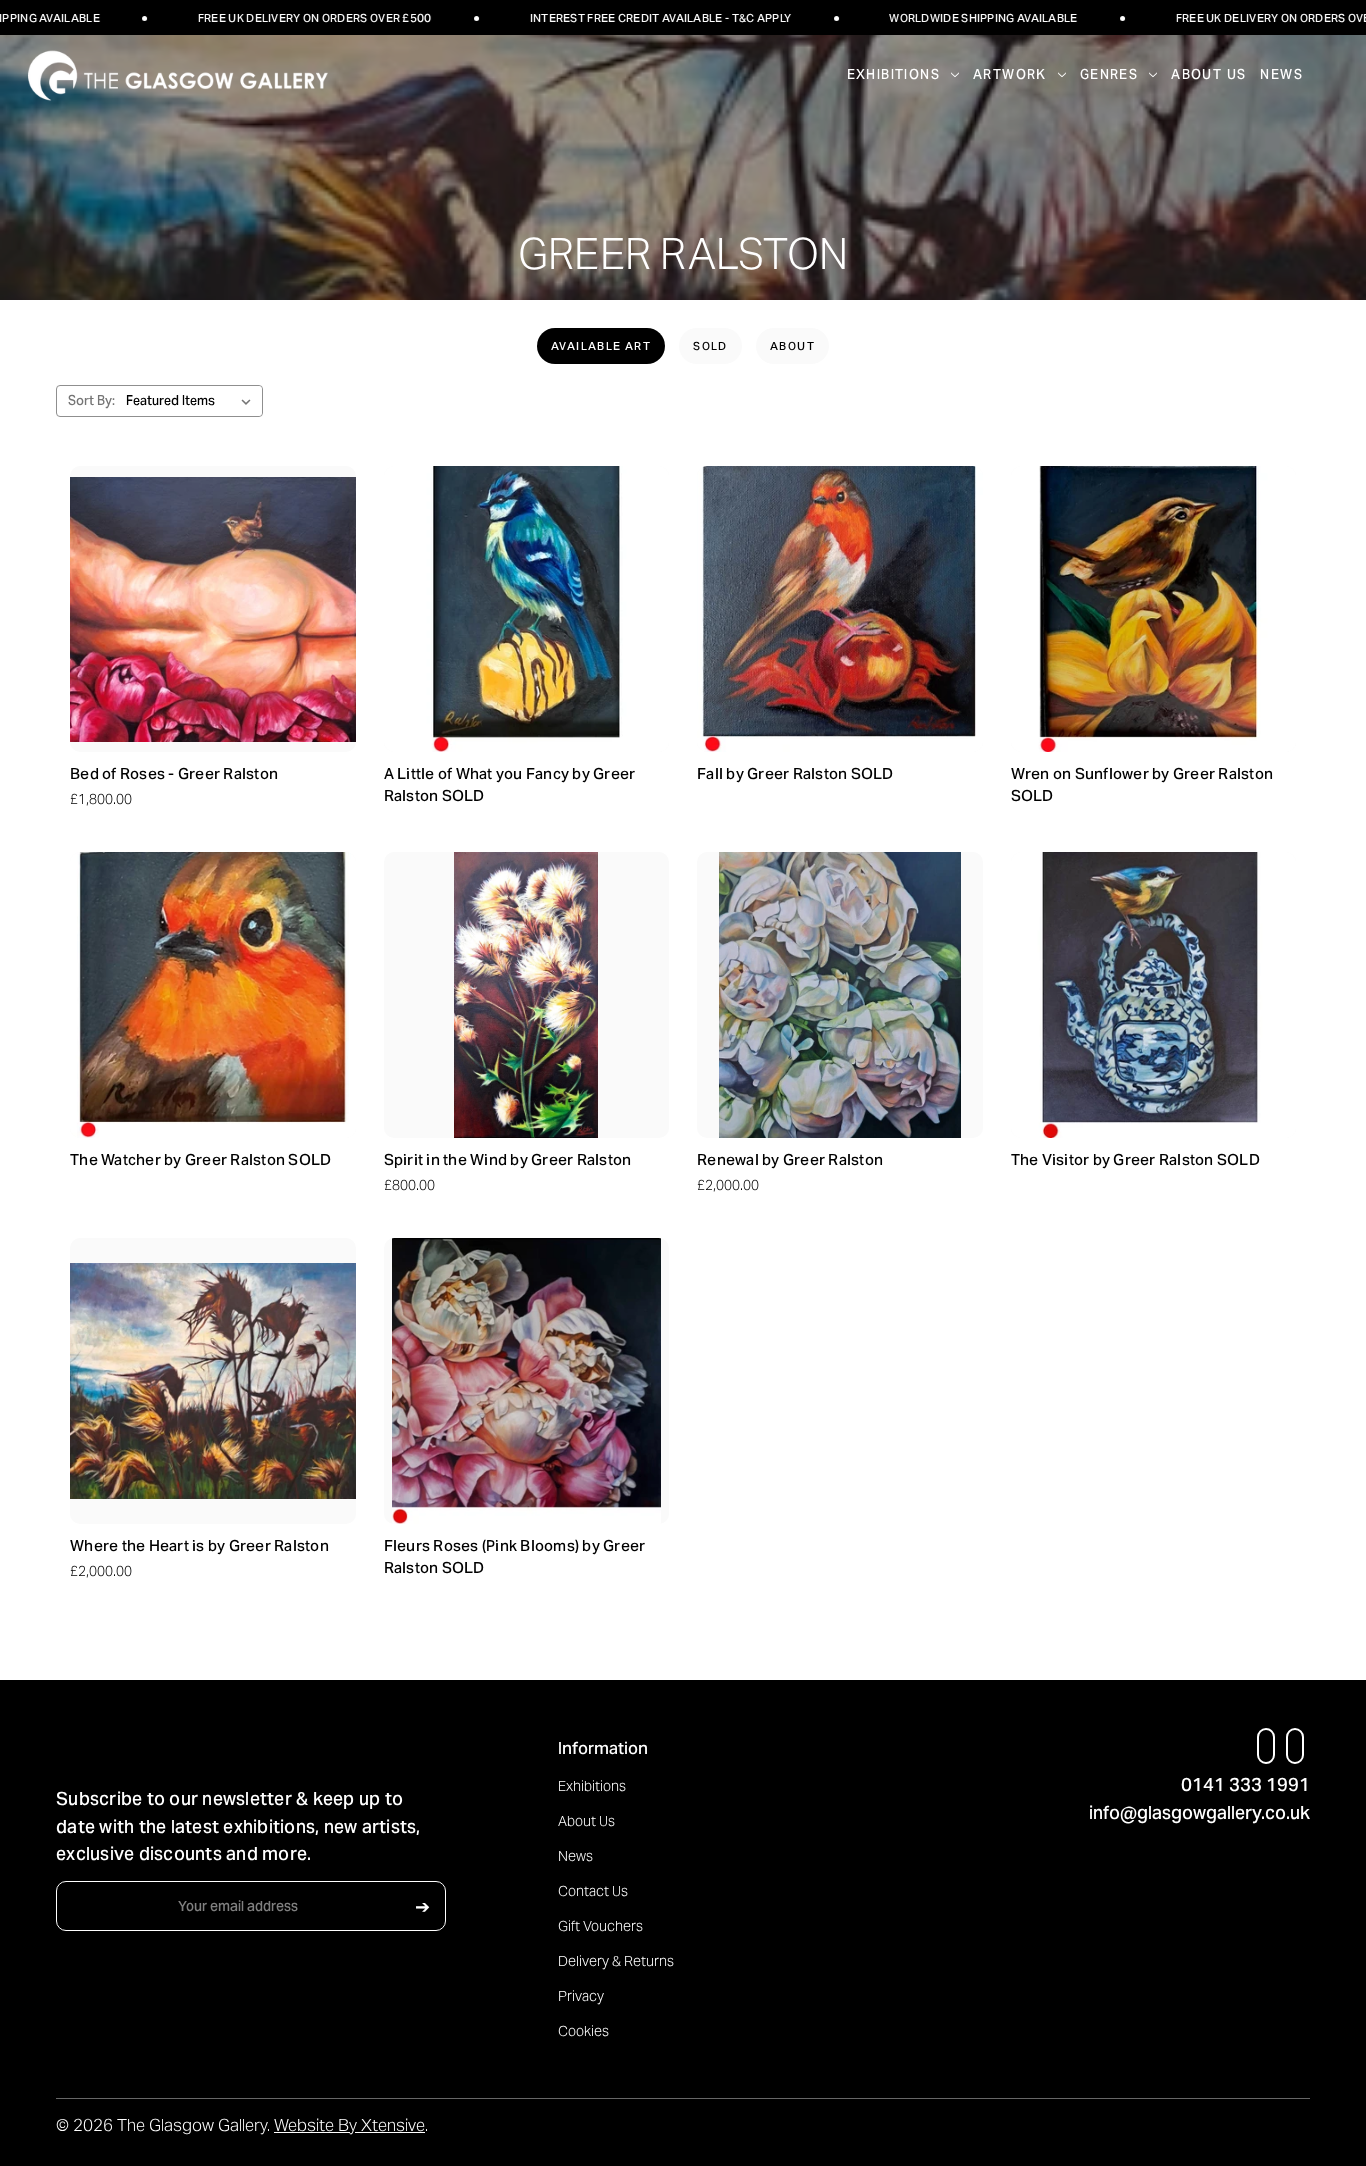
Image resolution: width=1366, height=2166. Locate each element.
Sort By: (91, 400)
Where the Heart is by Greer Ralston (199, 1545)
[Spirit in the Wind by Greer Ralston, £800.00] (527, 995)
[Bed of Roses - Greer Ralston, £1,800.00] (213, 609)
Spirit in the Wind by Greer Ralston (508, 1159)
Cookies (583, 2031)
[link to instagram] (1295, 1746)
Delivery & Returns (616, 1961)
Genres (1109, 74)
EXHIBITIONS (893, 74)
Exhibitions (592, 1786)
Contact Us (593, 1891)
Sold (710, 346)
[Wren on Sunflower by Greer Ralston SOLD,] (1154, 609)
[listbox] (192, 401)
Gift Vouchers (600, 1926)
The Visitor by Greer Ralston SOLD (1135, 1159)
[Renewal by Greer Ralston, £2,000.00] (840, 995)
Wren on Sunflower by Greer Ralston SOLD (1142, 785)
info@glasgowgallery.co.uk (1199, 1812)
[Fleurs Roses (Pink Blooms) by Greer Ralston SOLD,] (527, 1381)
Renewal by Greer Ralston (790, 1159)
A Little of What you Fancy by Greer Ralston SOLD (510, 785)
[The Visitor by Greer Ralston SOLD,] (1154, 995)
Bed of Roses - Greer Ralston (174, 773)
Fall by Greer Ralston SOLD (795, 773)
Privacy (581, 1996)
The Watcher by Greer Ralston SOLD (200, 1159)
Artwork (1010, 74)
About (792, 346)
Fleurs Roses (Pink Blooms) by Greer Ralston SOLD (515, 1557)
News (1281, 74)
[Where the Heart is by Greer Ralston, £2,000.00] (213, 1381)
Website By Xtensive (349, 2125)
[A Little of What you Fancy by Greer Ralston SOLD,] (527, 609)
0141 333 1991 (1245, 1784)
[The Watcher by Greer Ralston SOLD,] (213, 995)
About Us (1208, 74)
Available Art (601, 346)
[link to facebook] (1266, 1746)
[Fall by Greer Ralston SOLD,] (840, 609)
